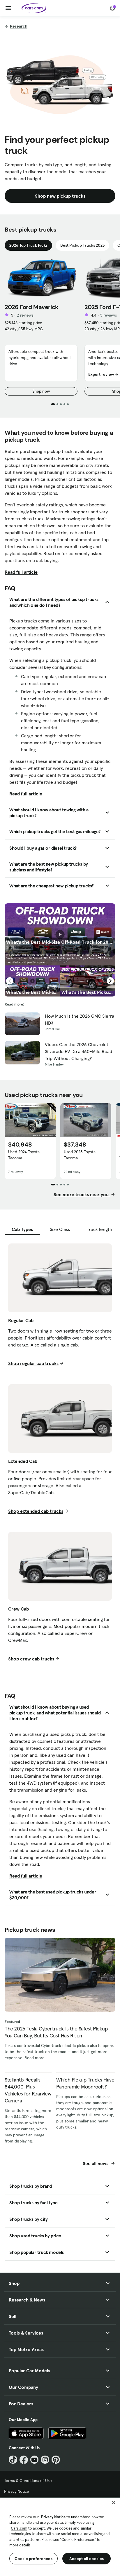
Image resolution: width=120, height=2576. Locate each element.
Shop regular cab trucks (33, 1363)
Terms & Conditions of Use (28, 2481)
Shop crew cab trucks (31, 1659)
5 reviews (108, 315)
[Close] (114, 2503)
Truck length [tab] (99, 1229)
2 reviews (25, 315)
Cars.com (19, 2528)
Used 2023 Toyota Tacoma (80, 1155)
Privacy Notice (17, 2491)
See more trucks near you (82, 1194)
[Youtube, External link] (35, 2460)
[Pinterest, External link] (56, 2460)
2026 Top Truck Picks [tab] (28, 245)
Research (19, 26)
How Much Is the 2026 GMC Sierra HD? (80, 1019)
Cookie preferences (33, 2559)
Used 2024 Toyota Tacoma (24, 1155)
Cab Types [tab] (22, 1229)
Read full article (21, 572)
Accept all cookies (87, 2559)
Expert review (101, 374)
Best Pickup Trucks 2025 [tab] (82, 245)
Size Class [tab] (60, 1229)
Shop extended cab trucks (36, 1511)
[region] (60, 2536)
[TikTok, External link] (13, 2460)
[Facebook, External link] (24, 2460)
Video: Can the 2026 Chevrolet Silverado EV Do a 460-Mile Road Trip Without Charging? (78, 1051)
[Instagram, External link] (45, 2460)
